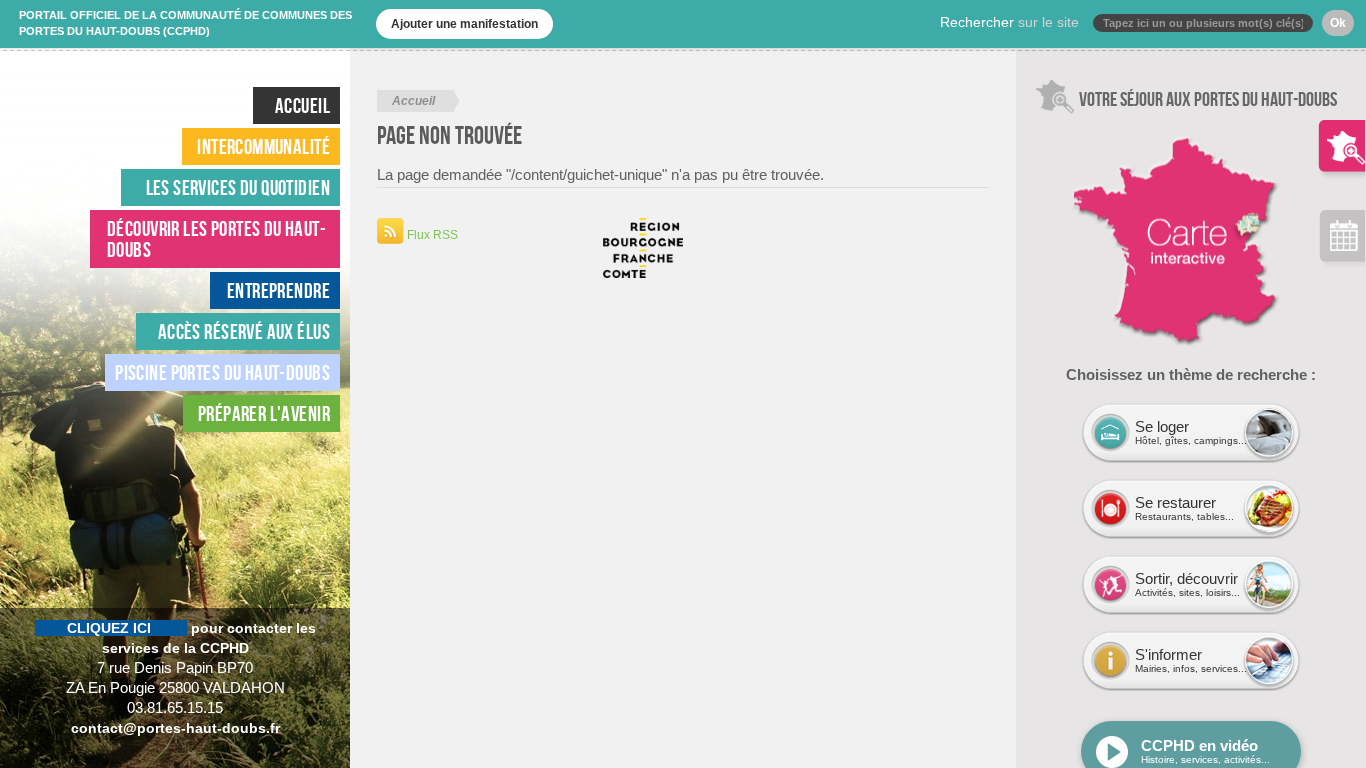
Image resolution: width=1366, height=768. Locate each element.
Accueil (302, 105)
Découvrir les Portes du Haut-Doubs (216, 239)
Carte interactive (1109, 124)
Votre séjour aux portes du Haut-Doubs (1342, 130)
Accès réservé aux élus (244, 331)
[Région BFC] (643, 269)
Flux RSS (431, 235)
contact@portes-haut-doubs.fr (175, 728)
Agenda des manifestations (1342, 240)
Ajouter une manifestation (464, 24)
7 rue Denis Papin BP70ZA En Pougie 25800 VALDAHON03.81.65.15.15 (175, 668)
